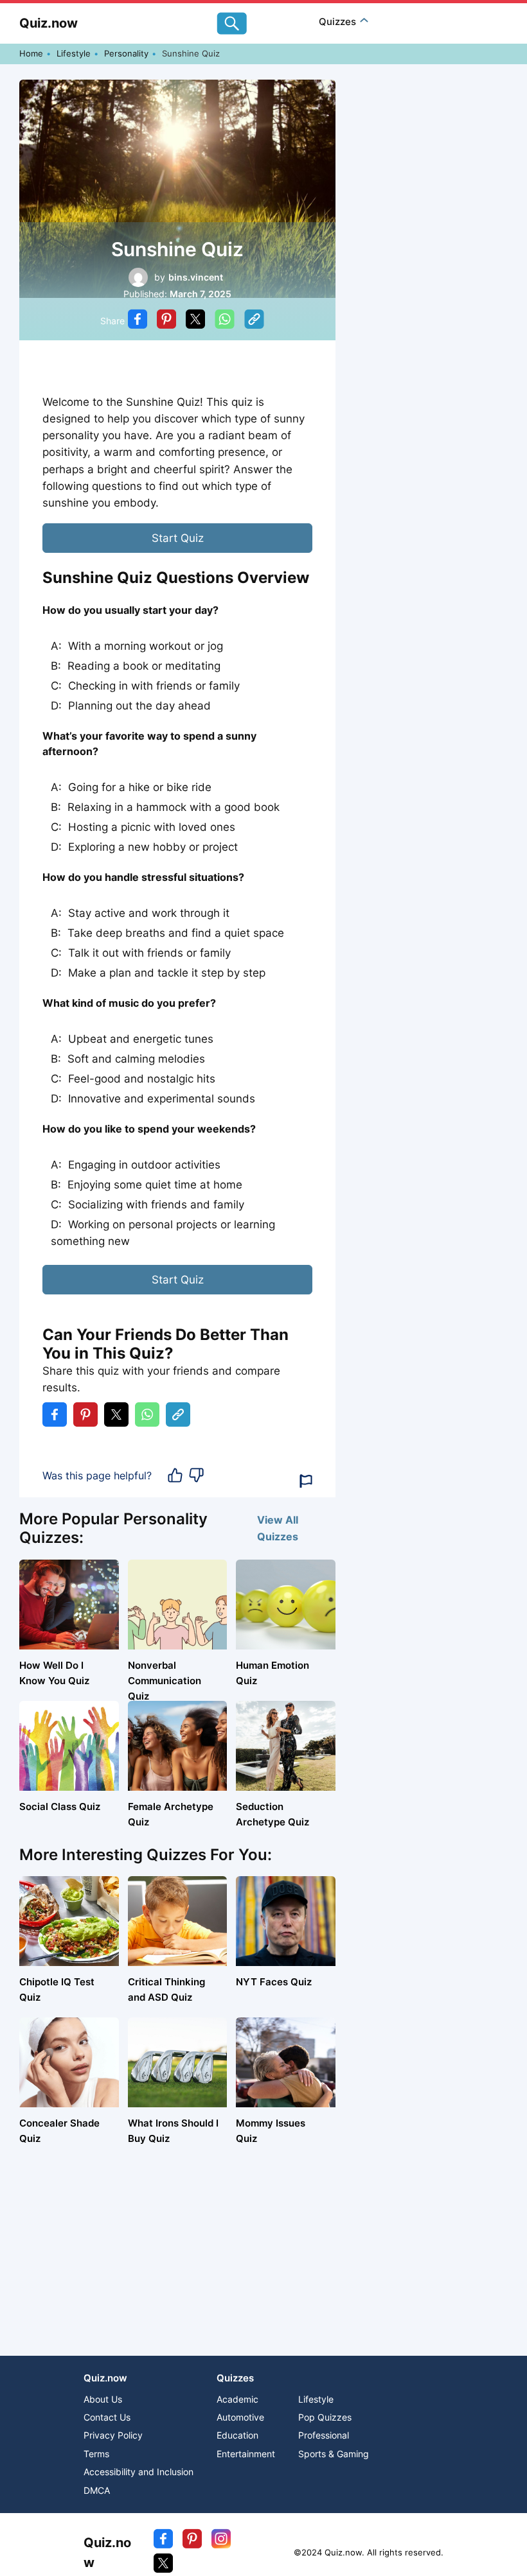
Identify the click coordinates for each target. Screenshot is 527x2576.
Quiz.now (49, 23)
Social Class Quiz (60, 1806)
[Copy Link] (254, 321)
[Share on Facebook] (138, 321)
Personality (126, 53)
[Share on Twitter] (195, 321)
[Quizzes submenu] (364, 22)
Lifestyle (74, 53)
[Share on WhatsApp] (225, 321)
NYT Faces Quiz (274, 1982)
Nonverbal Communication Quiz (165, 1681)
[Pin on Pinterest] (166, 321)
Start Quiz (178, 538)
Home (31, 53)
